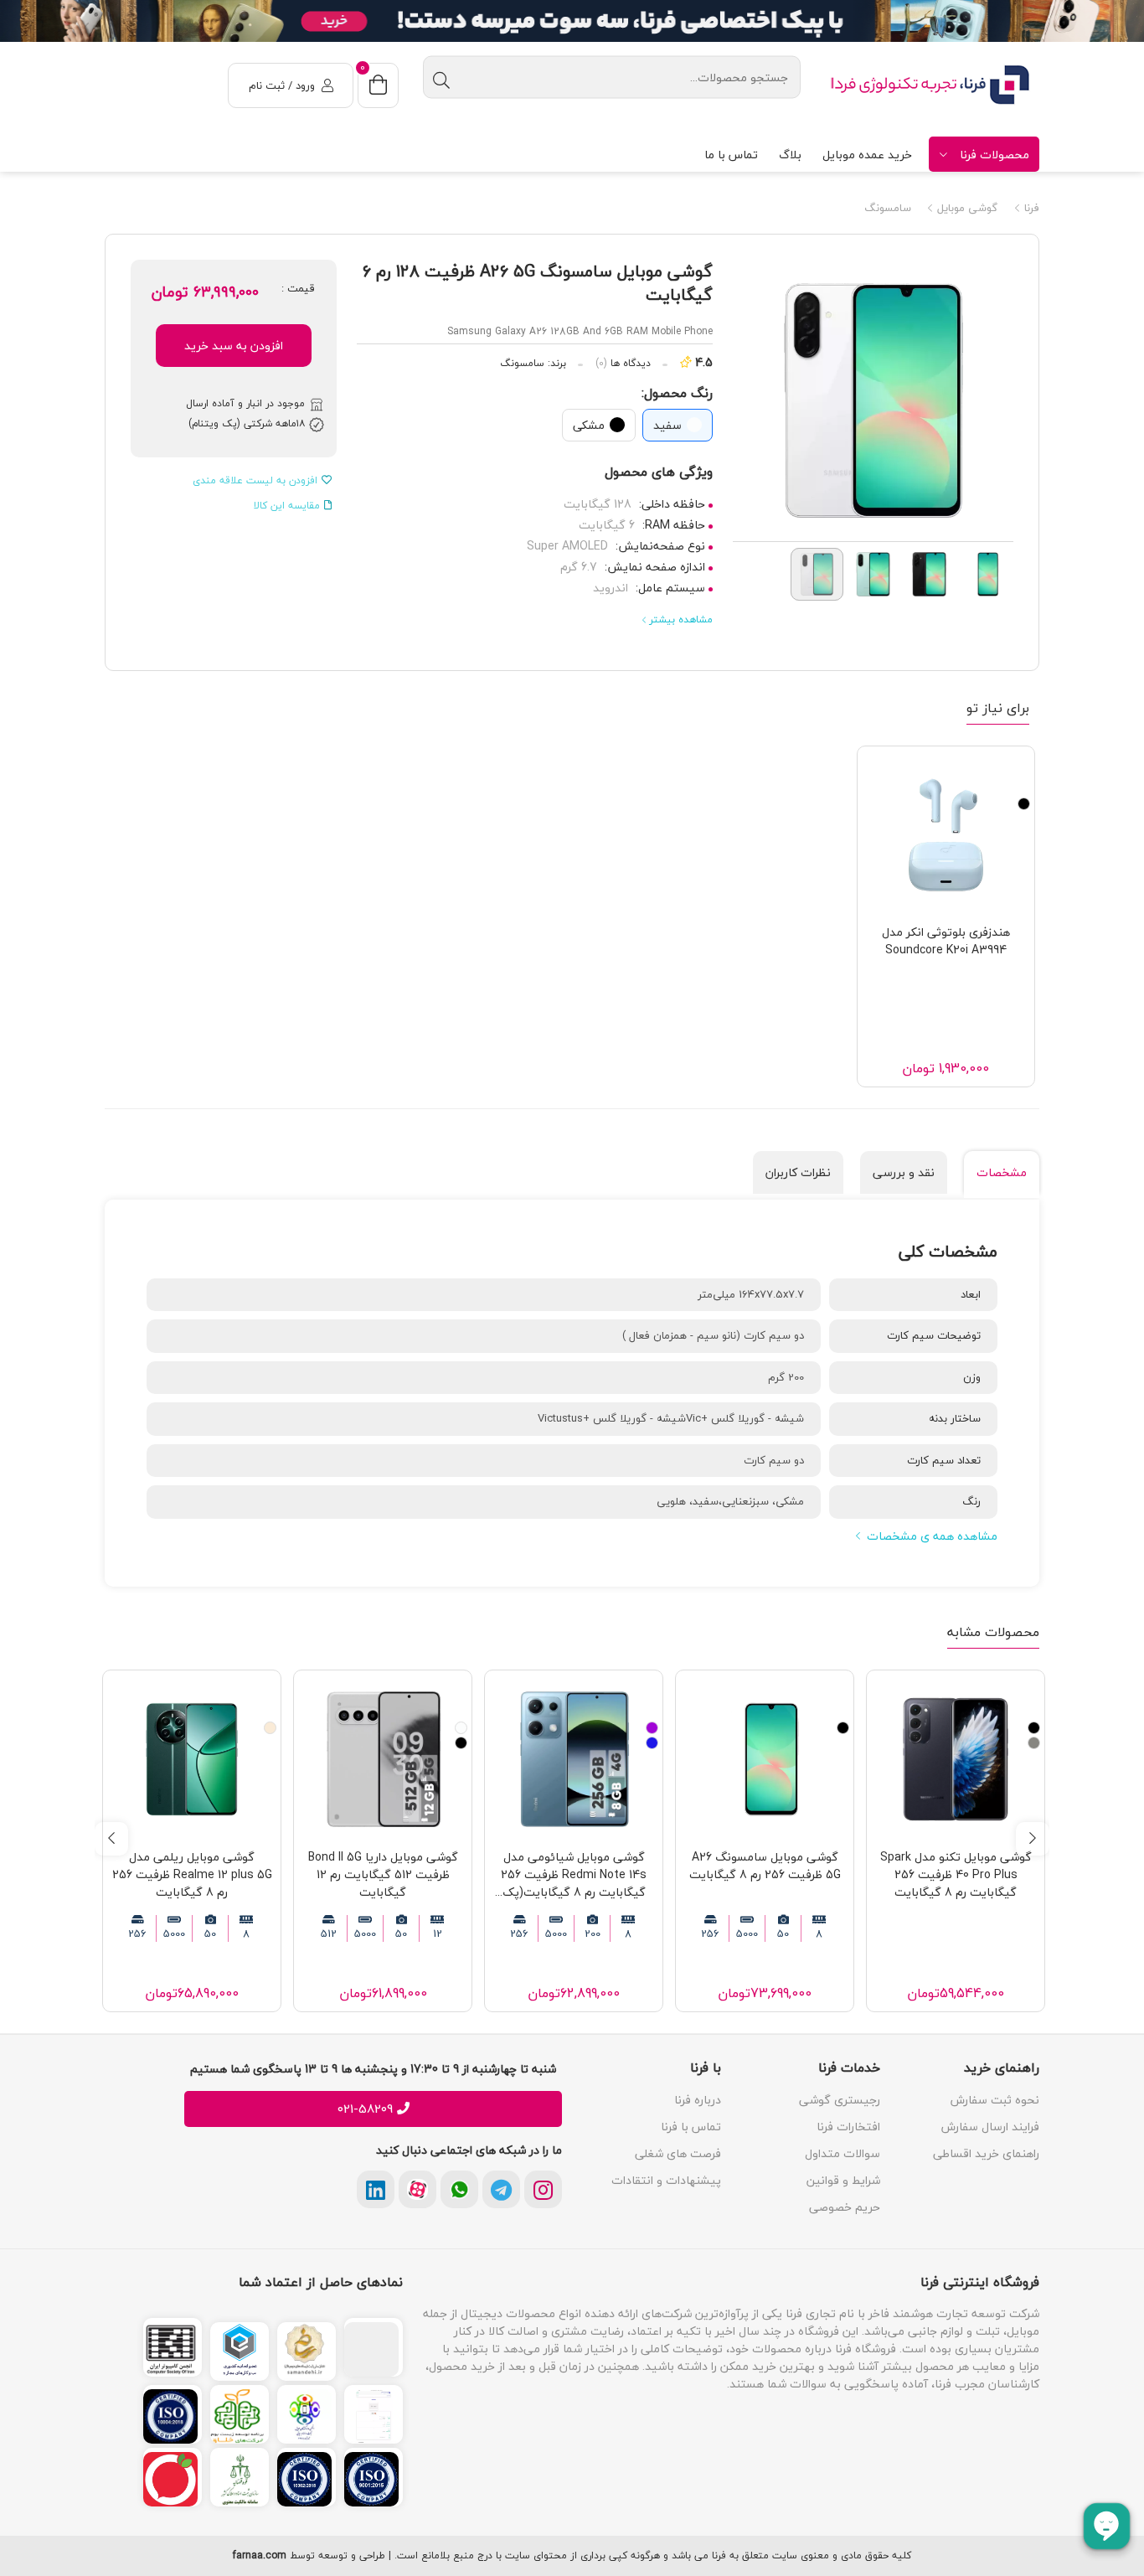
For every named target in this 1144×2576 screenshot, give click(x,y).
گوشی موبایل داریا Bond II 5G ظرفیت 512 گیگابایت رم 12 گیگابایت (383, 1874)
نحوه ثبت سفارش (995, 2100)
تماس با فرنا (691, 2127)
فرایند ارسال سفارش (990, 2127)
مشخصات (1002, 1172)
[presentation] (1033, 1839)
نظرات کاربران (798, 1172)
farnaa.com (260, 2556)
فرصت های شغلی (678, 2153)
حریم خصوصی (845, 2207)
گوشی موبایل (966, 209)
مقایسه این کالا (287, 506)
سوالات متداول (843, 2153)
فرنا (1030, 209)
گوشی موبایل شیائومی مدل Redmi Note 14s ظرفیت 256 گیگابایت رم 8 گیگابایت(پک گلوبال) (574, 1874)
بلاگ (790, 155)
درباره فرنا (698, 2100)
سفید (667, 425)
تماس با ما (731, 155)
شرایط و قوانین (843, 2180)
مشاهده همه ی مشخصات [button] (932, 1536)
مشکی (589, 425)
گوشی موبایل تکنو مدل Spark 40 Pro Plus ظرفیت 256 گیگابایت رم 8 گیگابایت (956, 1874)
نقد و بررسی (904, 1172)
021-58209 (365, 2109)
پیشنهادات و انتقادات (666, 2180)
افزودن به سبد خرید (234, 346)
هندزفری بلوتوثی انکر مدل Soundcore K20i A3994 (946, 941)
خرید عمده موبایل (867, 155)
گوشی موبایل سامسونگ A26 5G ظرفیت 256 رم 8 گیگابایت (765, 1866)
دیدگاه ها (623, 364)
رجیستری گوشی (840, 2100)
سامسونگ (888, 209)
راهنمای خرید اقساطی (986, 2153)
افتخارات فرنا (848, 2127)
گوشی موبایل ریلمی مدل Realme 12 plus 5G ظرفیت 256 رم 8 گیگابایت (192, 1874)
